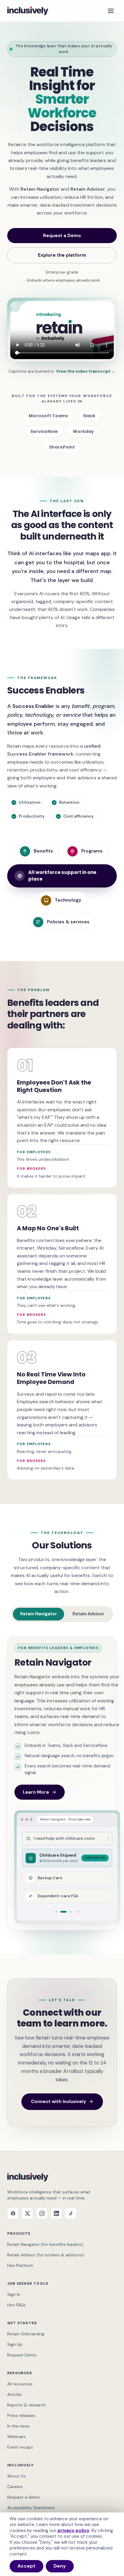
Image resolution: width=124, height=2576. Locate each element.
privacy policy (73, 2531)
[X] (27, 2213)
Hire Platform (20, 2265)
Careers (15, 2487)
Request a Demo (62, 236)
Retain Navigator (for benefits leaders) (45, 2244)
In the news (19, 2426)
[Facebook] (13, 2213)
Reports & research (26, 2405)
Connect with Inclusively (59, 2102)
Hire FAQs (16, 2305)
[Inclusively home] (28, 11)
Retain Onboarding (26, 2334)
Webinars (16, 2437)
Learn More (36, 1792)
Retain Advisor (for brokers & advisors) (46, 2255)
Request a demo (24, 2497)
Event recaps (20, 2447)
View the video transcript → (86, 371)
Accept (26, 2566)
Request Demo (22, 2355)
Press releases (21, 2415)
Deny (60, 2566)
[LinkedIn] (56, 2213)
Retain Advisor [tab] (88, 1614)
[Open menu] (111, 11)
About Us (16, 2476)
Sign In (14, 2294)
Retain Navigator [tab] (39, 1614)
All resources (20, 2384)
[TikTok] (71, 2213)
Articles (15, 2394)
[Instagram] (42, 2213)
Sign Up (15, 2344)
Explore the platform (62, 255)
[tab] (56, 1912)
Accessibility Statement (31, 2508)
